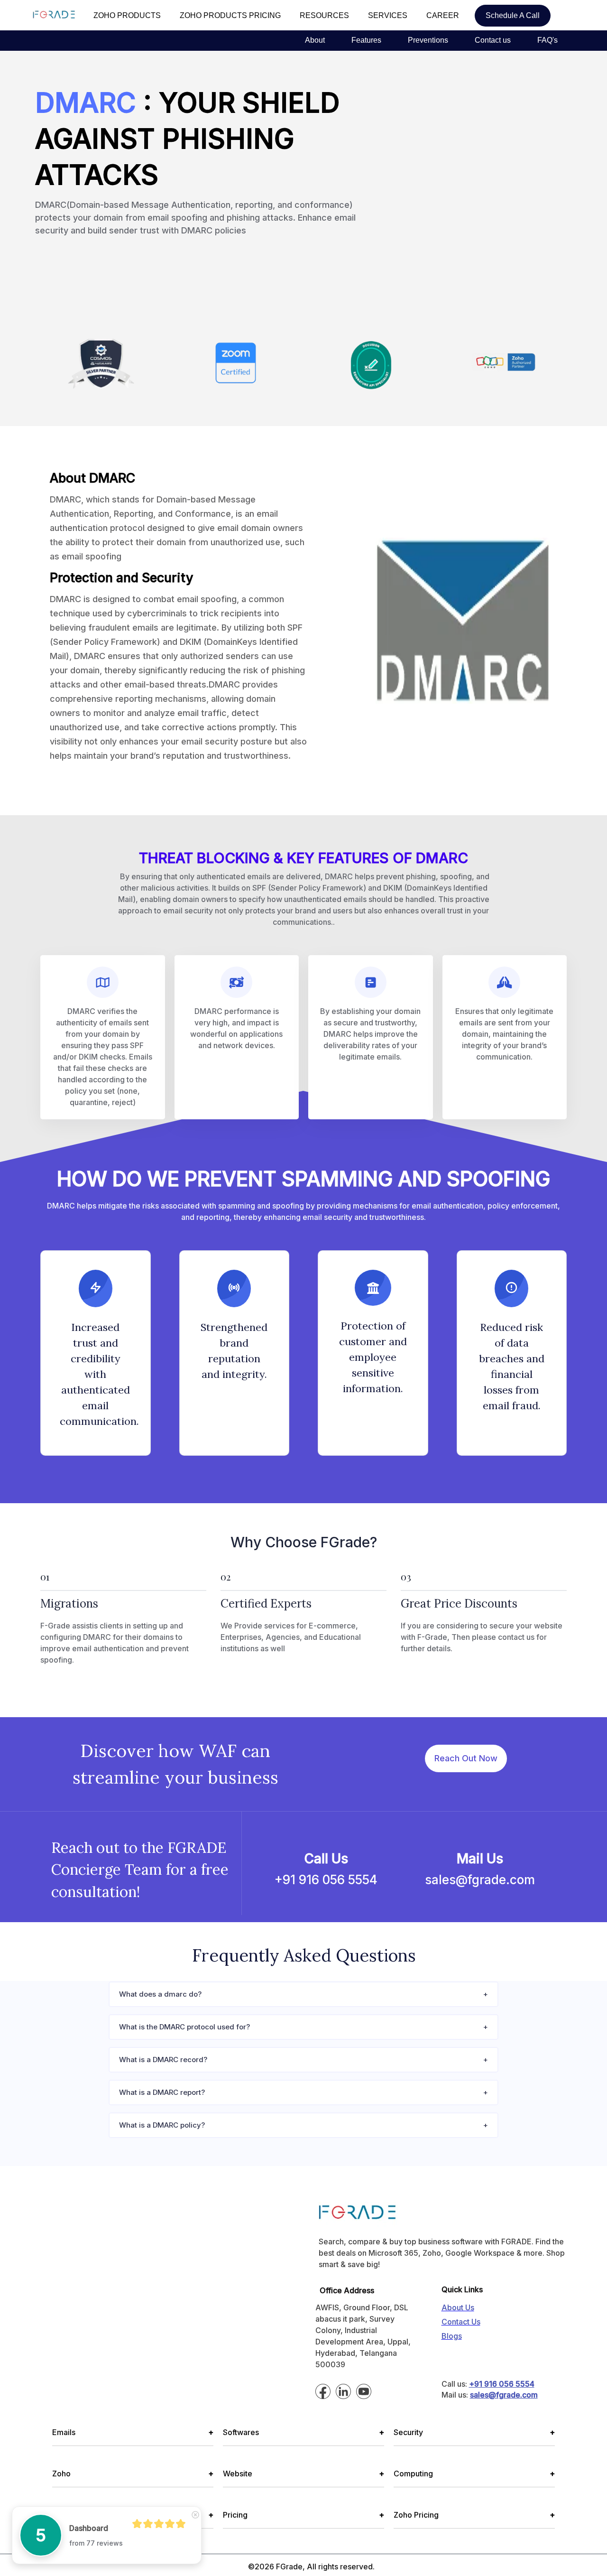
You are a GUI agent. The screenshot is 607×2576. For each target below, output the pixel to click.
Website (303, 2474)
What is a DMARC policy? (162, 2125)
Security (474, 2432)
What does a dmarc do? (160, 1994)
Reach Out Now (466, 1758)
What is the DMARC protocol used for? (184, 2027)
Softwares (303, 2432)
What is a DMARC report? (162, 2092)
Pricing (303, 2515)
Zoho (133, 2474)
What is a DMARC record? (163, 2060)
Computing (474, 2474)
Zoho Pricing (474, 2515)
